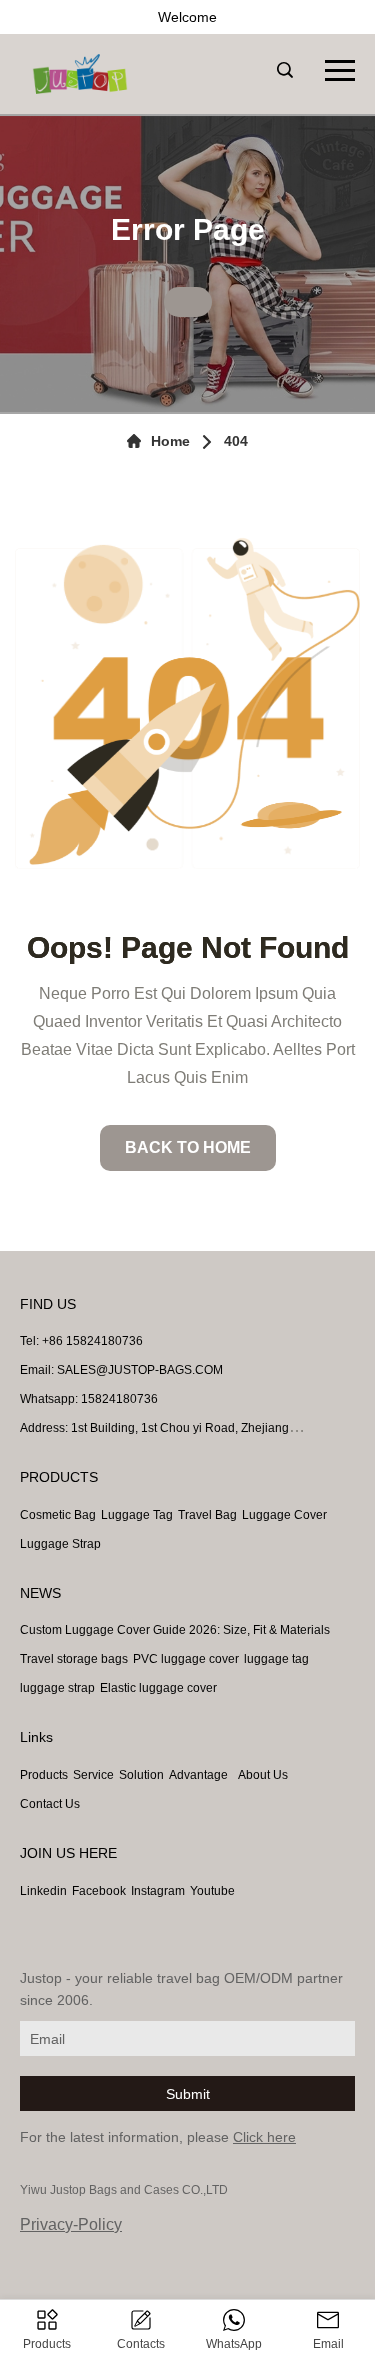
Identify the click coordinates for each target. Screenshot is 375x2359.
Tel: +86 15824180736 (81, 1341)
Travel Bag (207, 1515)
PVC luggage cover (186, 1659)
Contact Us (50, 1804)
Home (170, 441)
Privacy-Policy (71, 2224)
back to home (188, 1147)
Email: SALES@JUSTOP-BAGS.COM (121, 1370)
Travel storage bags (74, 1659)
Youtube (212, 1891)
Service (93, 1775)
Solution (141, 1775)
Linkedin (43, 1891)
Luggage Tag (137, 1515)
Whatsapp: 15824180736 (89, 1399)
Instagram (158, 1891)
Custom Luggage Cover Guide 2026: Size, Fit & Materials (175, 1630)
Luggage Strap (60, 1544)
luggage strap (57, 1688)
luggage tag (276, 1659)
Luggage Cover (284, 1515)
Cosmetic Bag (58, 1515)
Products (44, 1775)
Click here (264, 2137)
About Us (263, 1775)
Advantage (198, 1775)
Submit (188, 2094)
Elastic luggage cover (158, 1688)
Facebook (99, 1891)
